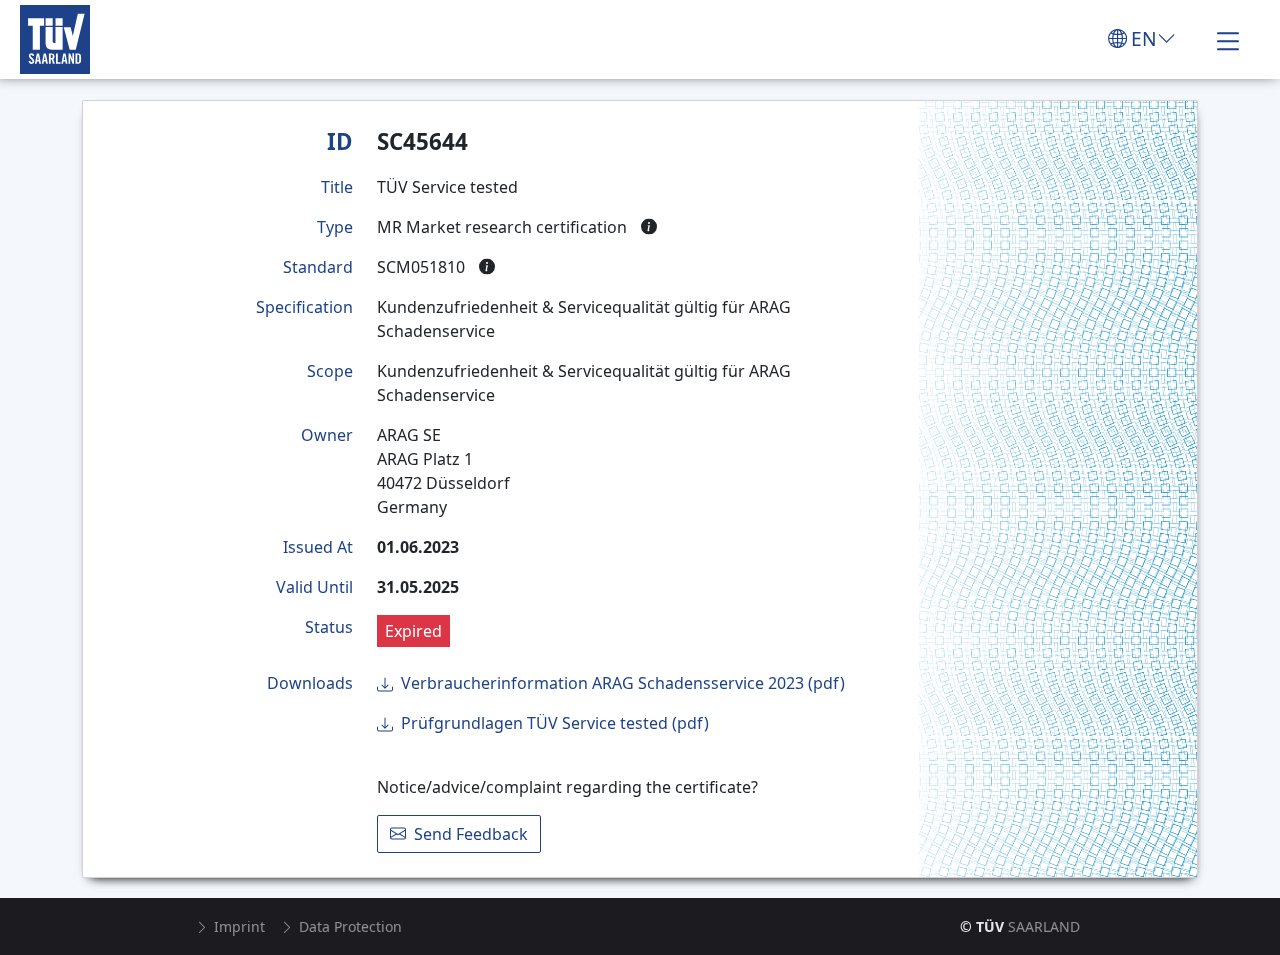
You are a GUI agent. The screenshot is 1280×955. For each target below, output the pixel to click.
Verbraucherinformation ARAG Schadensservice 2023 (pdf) (623, 683)
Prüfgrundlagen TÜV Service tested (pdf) (555, 723)
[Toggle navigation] (1228, 39)
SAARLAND (1020, 926)
